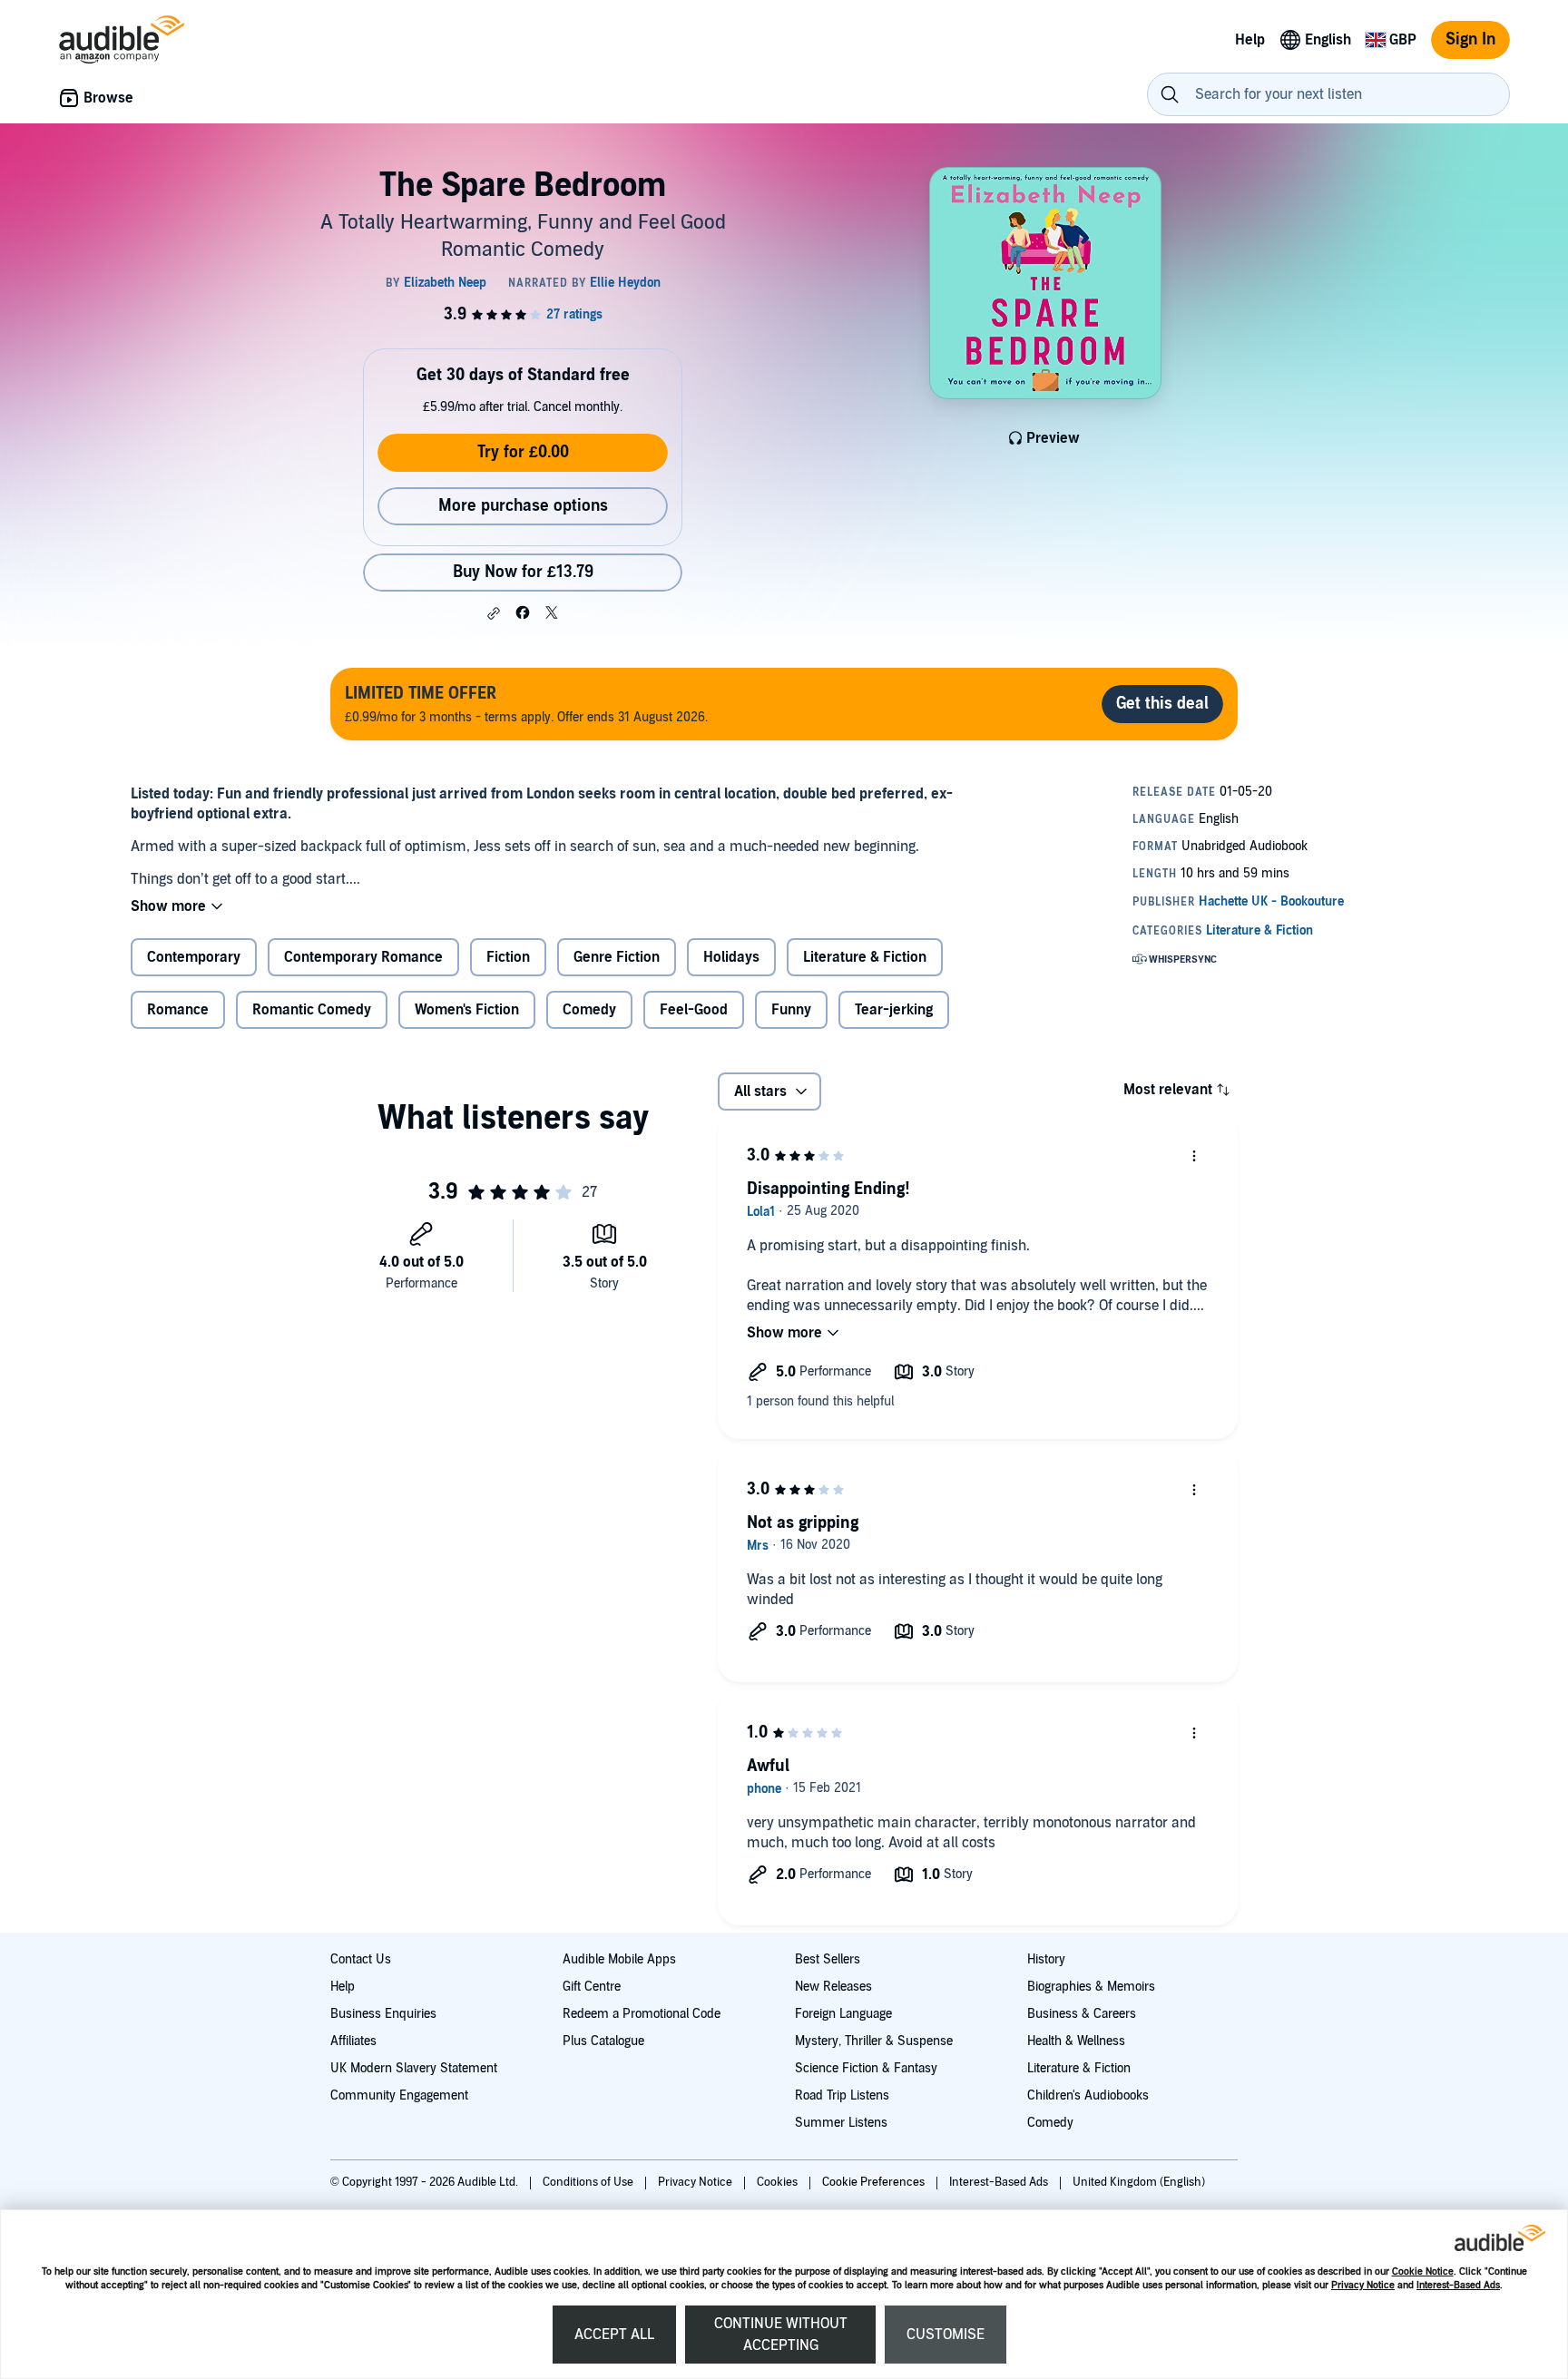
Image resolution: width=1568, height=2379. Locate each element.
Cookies (779, 2182)
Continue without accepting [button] (781, 2335)
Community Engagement (399, 2095)
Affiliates (353, 2041)
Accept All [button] (614, 2335)
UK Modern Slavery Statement (414, 2068)
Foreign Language (843, 2014)
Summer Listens (841, 2123)
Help (343, 1987)
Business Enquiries (383, 2014)
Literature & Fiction (1079, 2068)
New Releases (833, 1987)
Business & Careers (1082, 2014)
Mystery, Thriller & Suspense (874, 2041)
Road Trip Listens (842, 2095)
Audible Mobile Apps (619, 1959)
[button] (494, 613)
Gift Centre (592, 1987)
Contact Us (361, 1959)
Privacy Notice (1363, 2285)
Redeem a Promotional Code (642, 2014)
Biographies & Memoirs (1091, 1987)
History (1046, 1959)
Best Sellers (828, 1959)
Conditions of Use (589, 2182)
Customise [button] (946, 2335)
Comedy (1050, 2123)
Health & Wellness (1076, 2041)
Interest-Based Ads (1458, 2285)
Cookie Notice (1423, 2271)
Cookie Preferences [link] (873, 2182)
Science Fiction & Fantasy (866, 2068)
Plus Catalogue (603, 2041)
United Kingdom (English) (1139, 2182)
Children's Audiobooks (1088, 2095)
